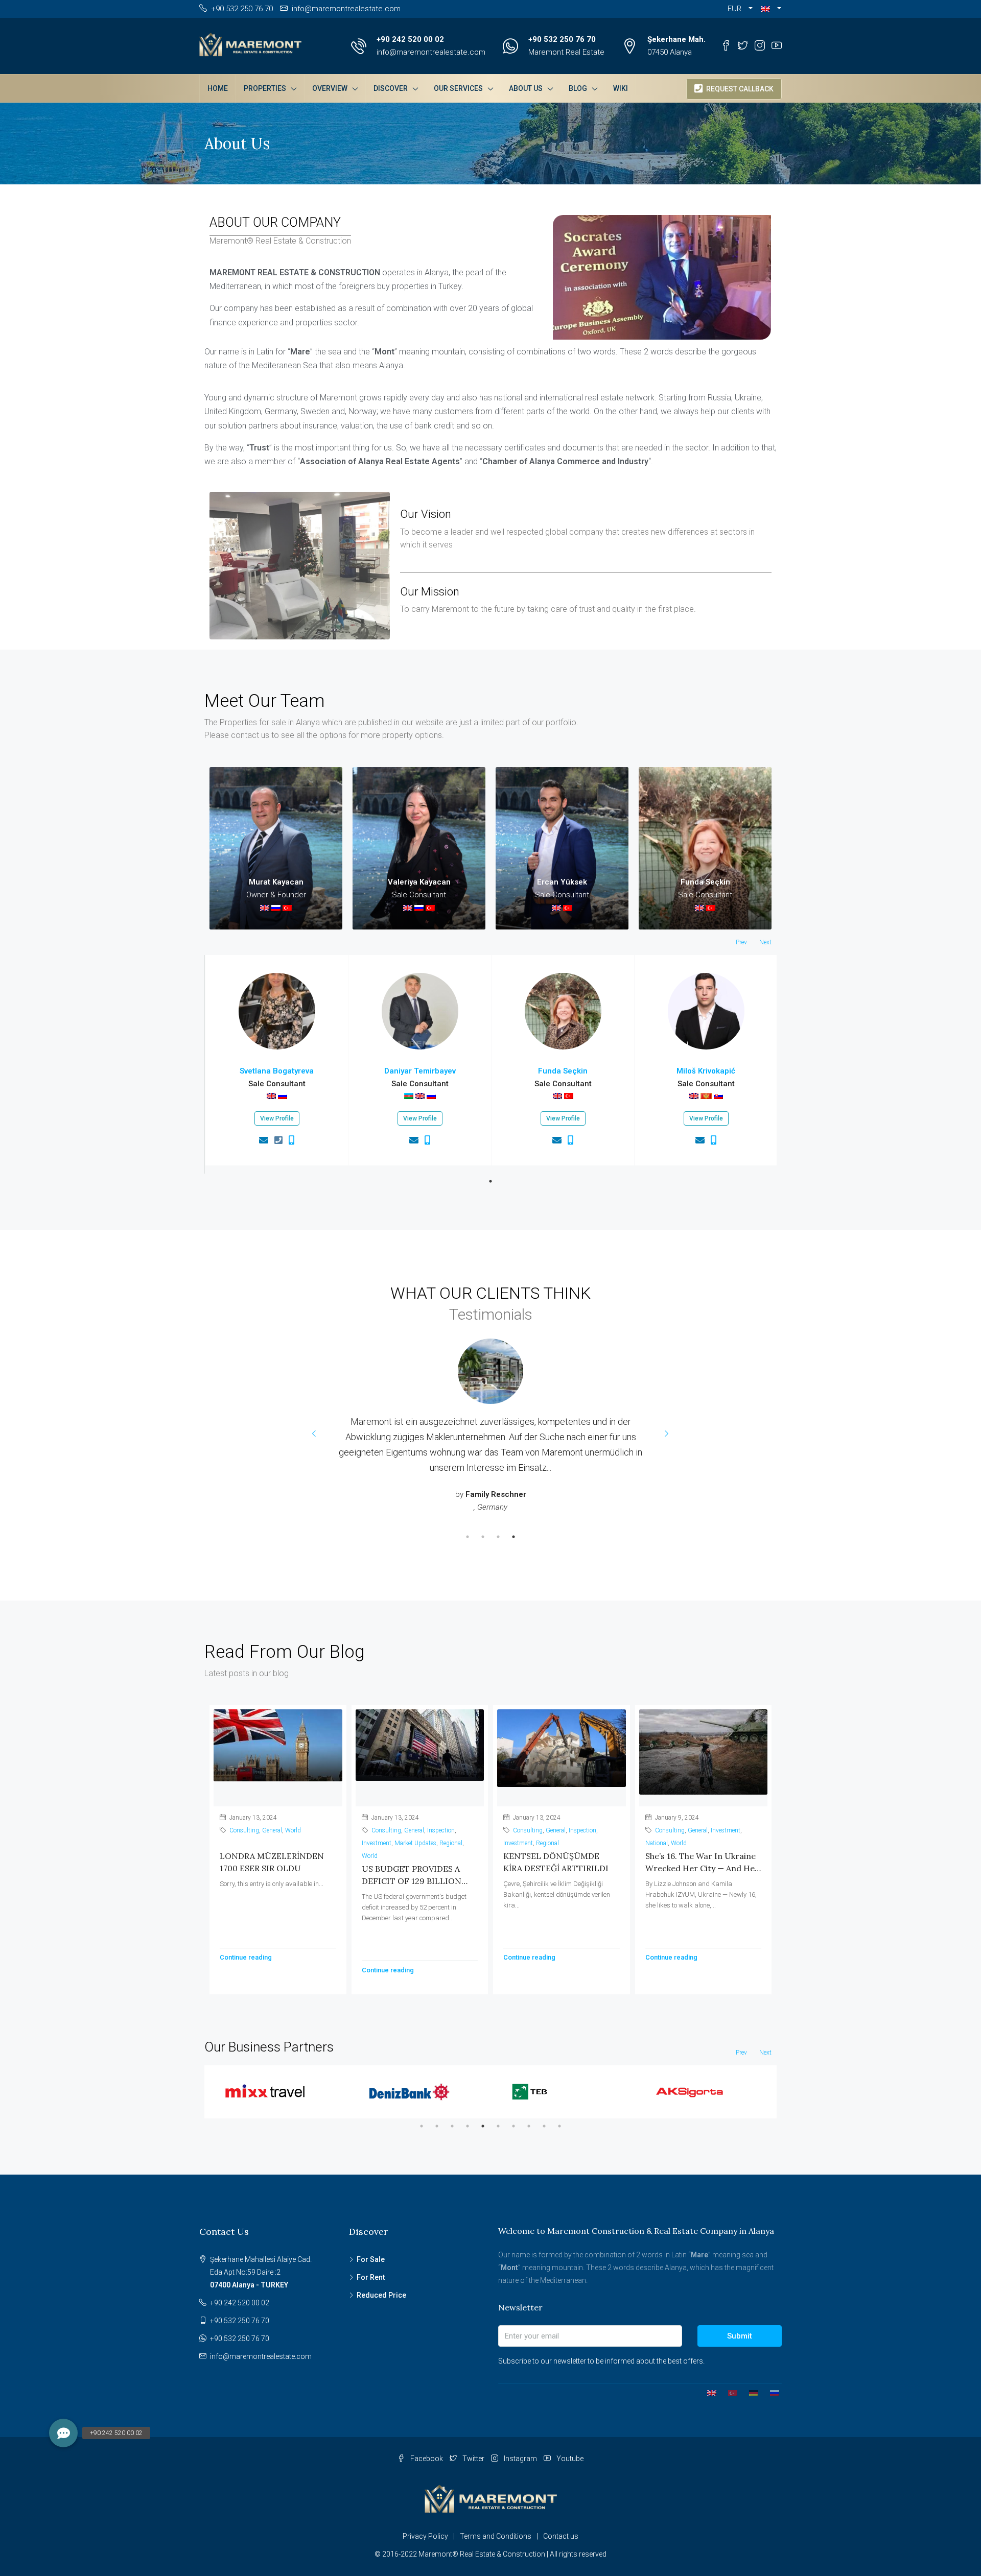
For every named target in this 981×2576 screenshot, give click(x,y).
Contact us (561, 2536)
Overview (330, 88)
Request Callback (739, 89)
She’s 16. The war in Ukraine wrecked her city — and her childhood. (702, 1868)
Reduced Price (381, 2295)
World (293, 1830)
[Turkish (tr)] (729, 2392)
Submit (740, 2336)
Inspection (441, 1830)
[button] (771, 9)
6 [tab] (498, 2126)
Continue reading (246, 1957)
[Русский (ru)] (771, 2392)
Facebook (427, 2459)
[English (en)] (708, 2392)
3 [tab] (498, 1537)
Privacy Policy (425, 2536)
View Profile (277, 1118)
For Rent (371, 2277)
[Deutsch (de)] (750, 2392)
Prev (741, 942)
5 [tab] (483, 2126)
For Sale (371, 2259)
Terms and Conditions (496, 2536)
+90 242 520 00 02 (410, 39)
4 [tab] (513, 1537)
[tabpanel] (277, 1060)
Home (218, 88)
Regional (451, 1843)
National (657, 1843)
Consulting (244, 1830)
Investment (377, 1843)
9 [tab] (544, 2126)
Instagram (520, 2459)
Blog (578, 88)
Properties (265, 88)
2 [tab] (483, 1537)
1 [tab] (491, 1181)
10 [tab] (559, 2126)
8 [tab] (529, 2126)
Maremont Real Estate (566, 52)
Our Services (458, 88)
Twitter (473, 2459)
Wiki (621, 88)
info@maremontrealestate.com (431, 52)
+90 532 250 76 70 (562, 39)
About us (526, 88)
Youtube (569, 2459)
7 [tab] (513, 2126)
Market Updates (415, 1843)
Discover (391, 88)
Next (765, 942)
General (272, 1830)
